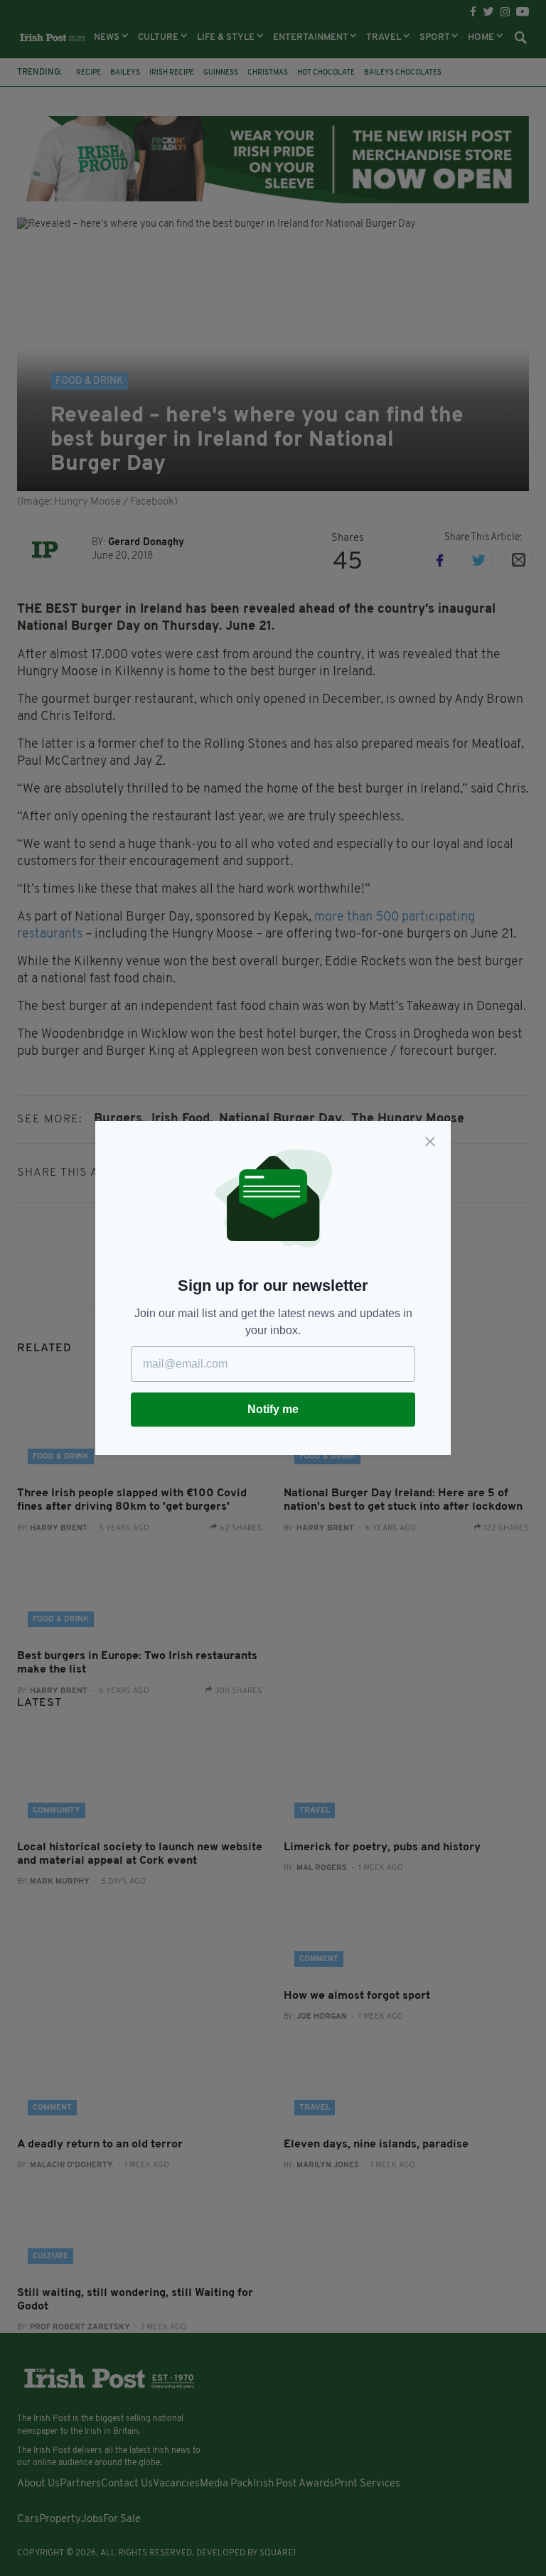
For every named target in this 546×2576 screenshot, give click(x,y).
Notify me (273, 1409)
